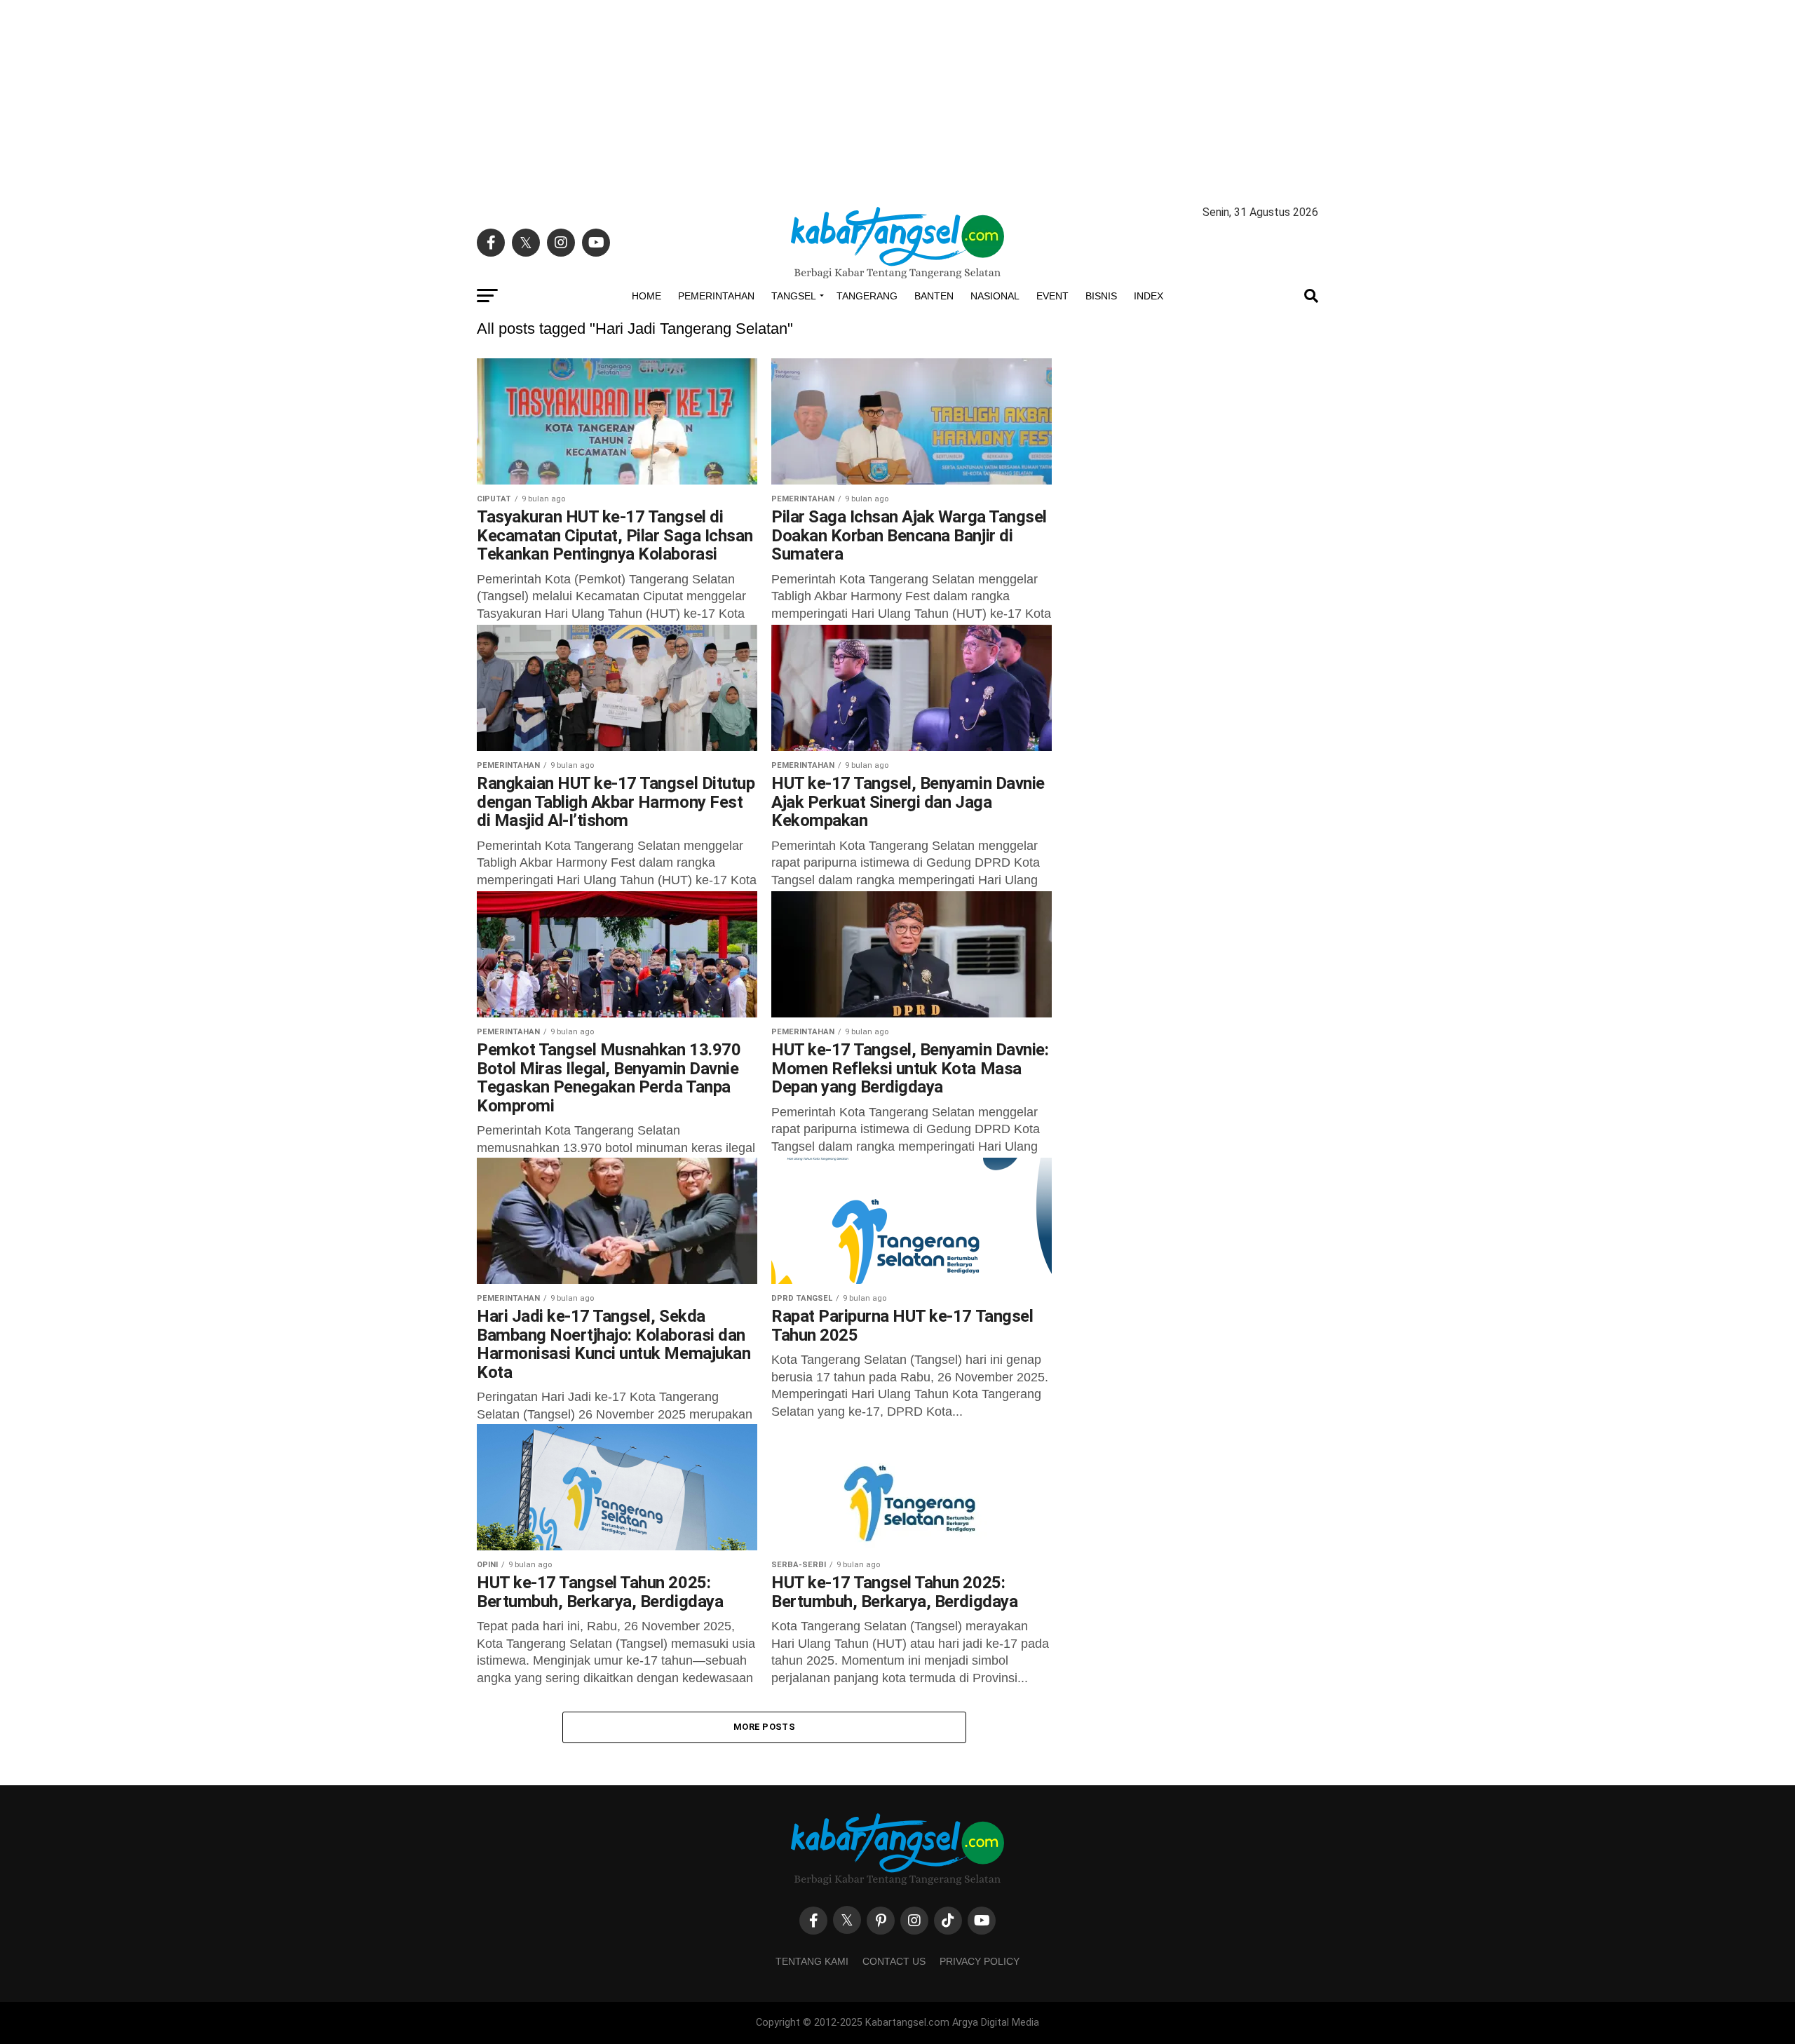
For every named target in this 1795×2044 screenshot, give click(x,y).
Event (1052, 296)
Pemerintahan (716, 296)
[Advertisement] (897, 98)
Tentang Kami (812, 1961)
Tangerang (867, 296)
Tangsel (794, 296)
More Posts (764, 1727)
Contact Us (894, 1961)
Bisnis (1101, 296)
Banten (934, 296)
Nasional (995, 296)
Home (646, 296)
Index (1149, 296)
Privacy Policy (980, 1961)
